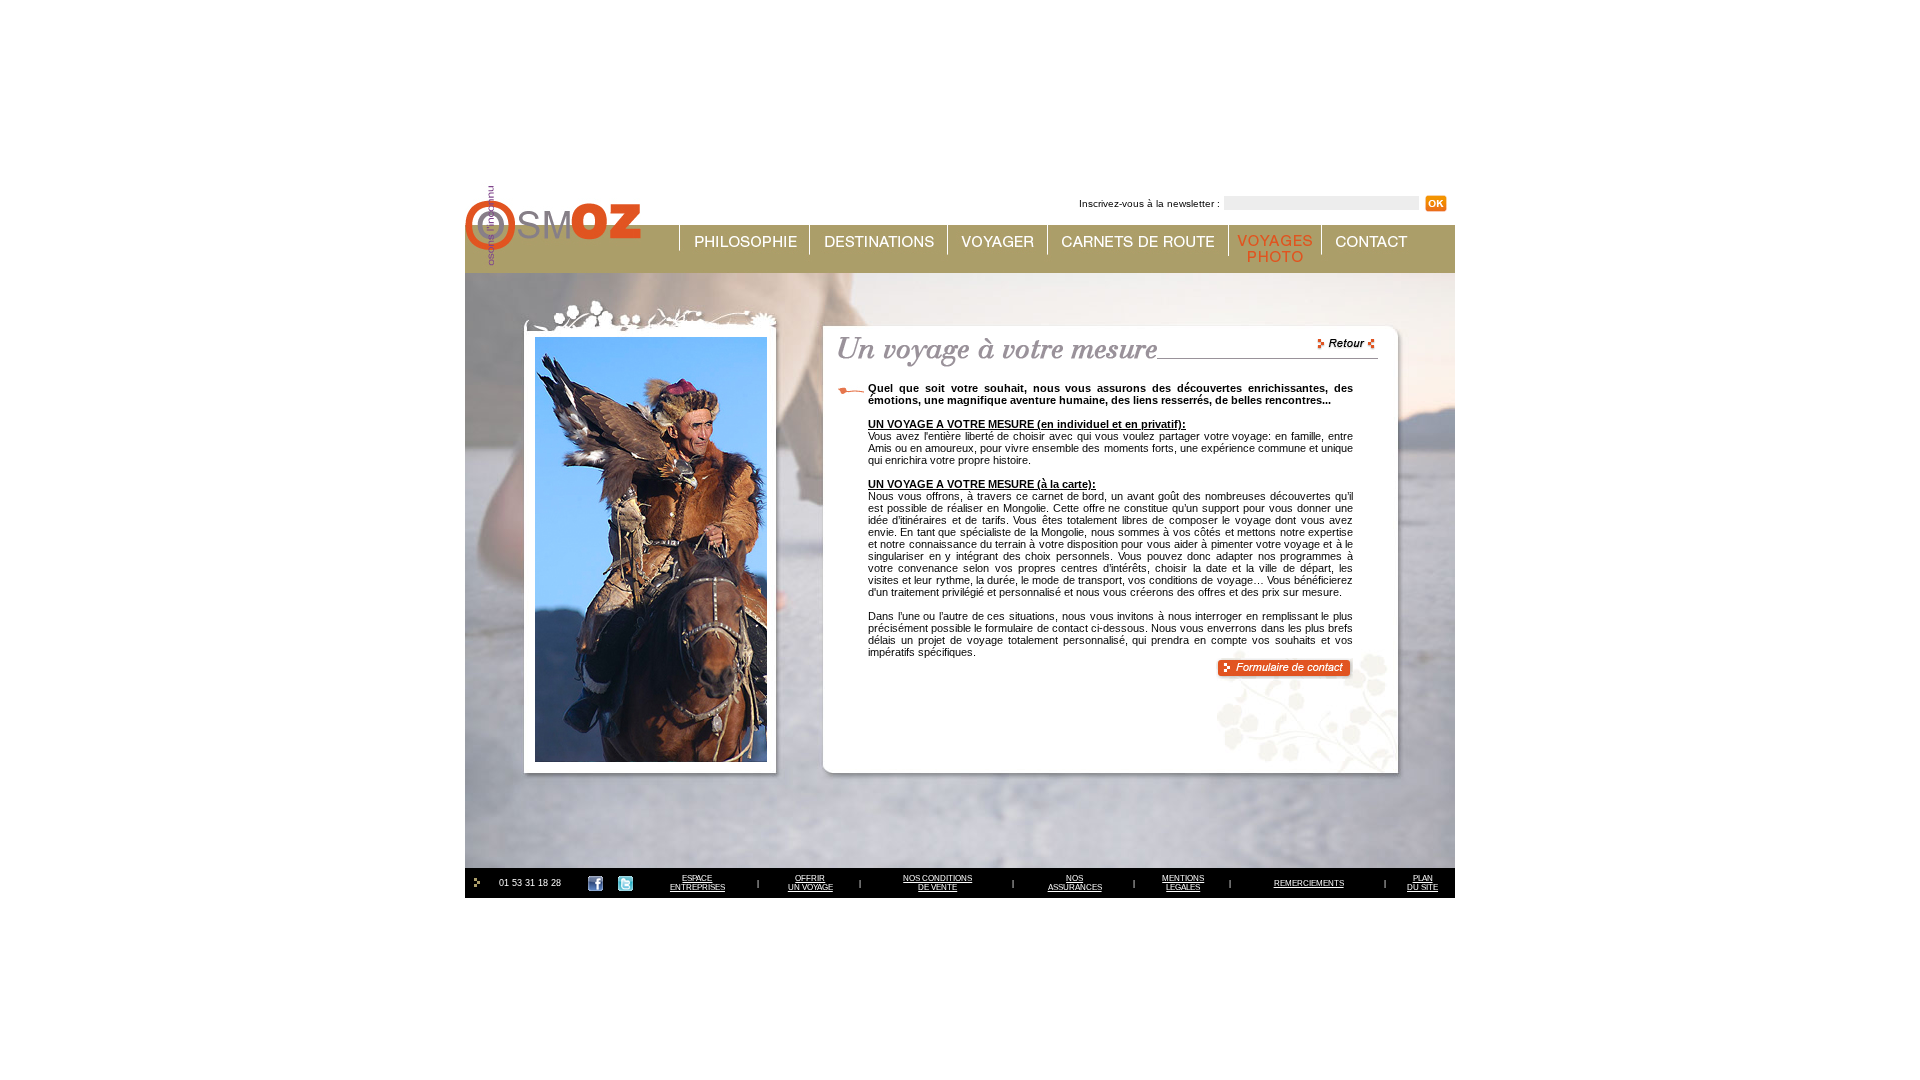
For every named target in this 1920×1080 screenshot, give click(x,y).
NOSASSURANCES (1075, 883)
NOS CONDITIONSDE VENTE (937, 883)
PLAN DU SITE (1422, 883)
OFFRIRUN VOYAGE (810, 883)
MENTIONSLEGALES (1183, 883)
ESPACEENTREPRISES (697, 883)
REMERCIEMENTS (1309, 883)
